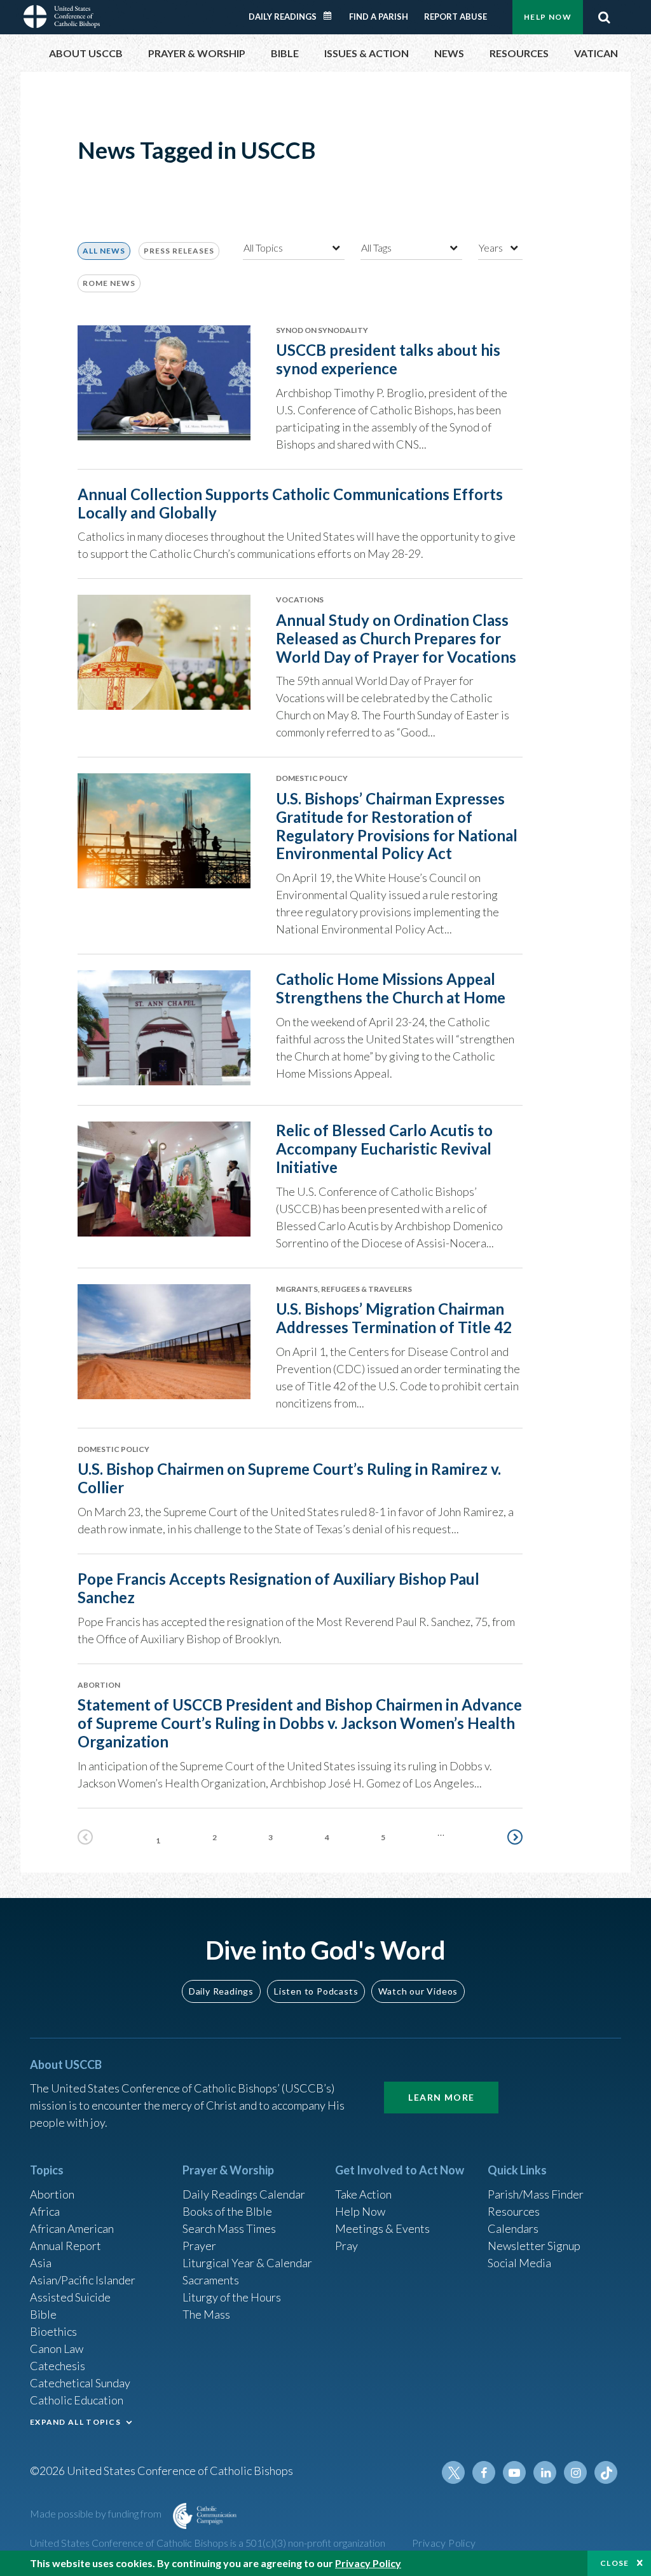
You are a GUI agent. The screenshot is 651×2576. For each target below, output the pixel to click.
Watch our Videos (418, 1991)
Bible (43, 2314)
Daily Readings (283, 17)
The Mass (206, 2314)
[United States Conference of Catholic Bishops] (62, 15)
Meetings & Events (382, 2228)
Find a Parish (379, 17)
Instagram (575, 2472)
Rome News (109, 283)
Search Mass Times (229, 2228)
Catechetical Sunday (80, 2383)
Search (604, 17)
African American (72, 2228)
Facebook (484, 2472)
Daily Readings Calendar (332, 16)
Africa (45, 2211)
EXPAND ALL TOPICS (75, 2422)
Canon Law (57, 2349)
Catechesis (58, 2366)
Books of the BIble (227, 2211)
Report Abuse (456, 17)
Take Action (363, 2194)
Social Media (519, 2263)
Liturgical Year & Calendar (247, 2263)
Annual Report (65, 2246)
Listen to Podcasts (316, 1991)
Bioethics (53, 2331)
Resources (514, 2211)
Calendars (513, 2228)
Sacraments (211, 2280)
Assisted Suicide (70, 2297)
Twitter (453, 2472)
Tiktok (606, 2472)
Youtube (514, 2472)
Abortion (52, 2194)
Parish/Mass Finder (536, 2194)
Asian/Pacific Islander (83, 2280)
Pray (346, 2246)
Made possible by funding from (97, 2513)
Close (615, 2563)
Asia (41, 2263)
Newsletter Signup (534, 2246)
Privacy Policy (444, 2543)
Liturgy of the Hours (232, 2297)
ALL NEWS (104, 251)
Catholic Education (77, 2400)
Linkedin (545, 2472)
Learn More (441, 2097)
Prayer (199, 2246)
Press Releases (179, 251)
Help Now (548, 17)
